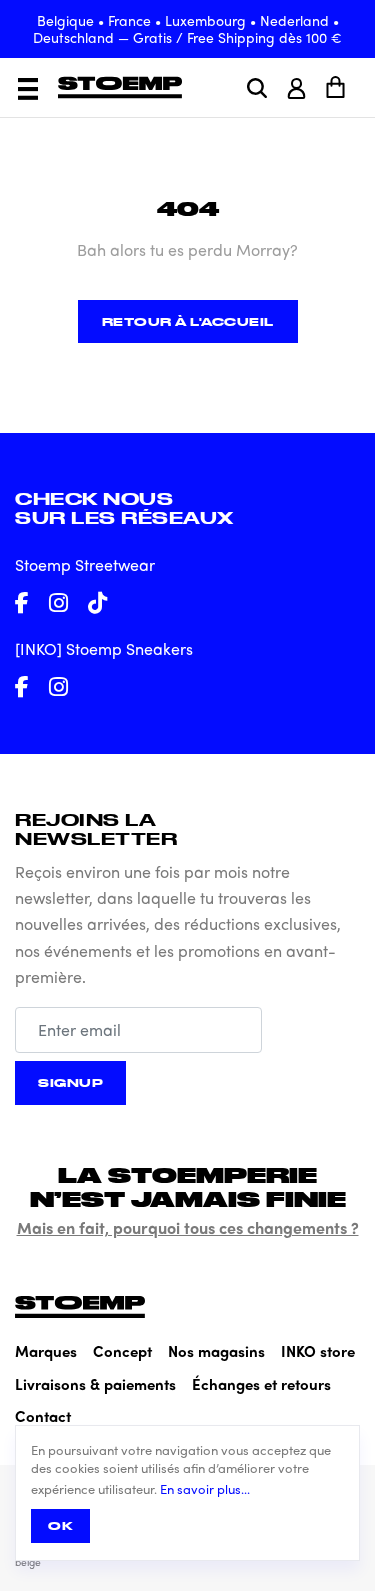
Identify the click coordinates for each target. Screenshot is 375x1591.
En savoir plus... (205, 1489)
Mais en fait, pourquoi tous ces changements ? (188, 1227)
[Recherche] (257, 88)
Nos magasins (216, 1351)
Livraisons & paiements (95, 1384)
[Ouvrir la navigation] (28, 89)
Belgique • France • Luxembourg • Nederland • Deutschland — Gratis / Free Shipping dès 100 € (187, 28)
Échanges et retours (261, 1384)
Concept (122, 1351)
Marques (46, 1351)
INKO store (318, 1351)
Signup (70, 1082)
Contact (43, 1416)
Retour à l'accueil (188, 321)
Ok (60, 1525)
